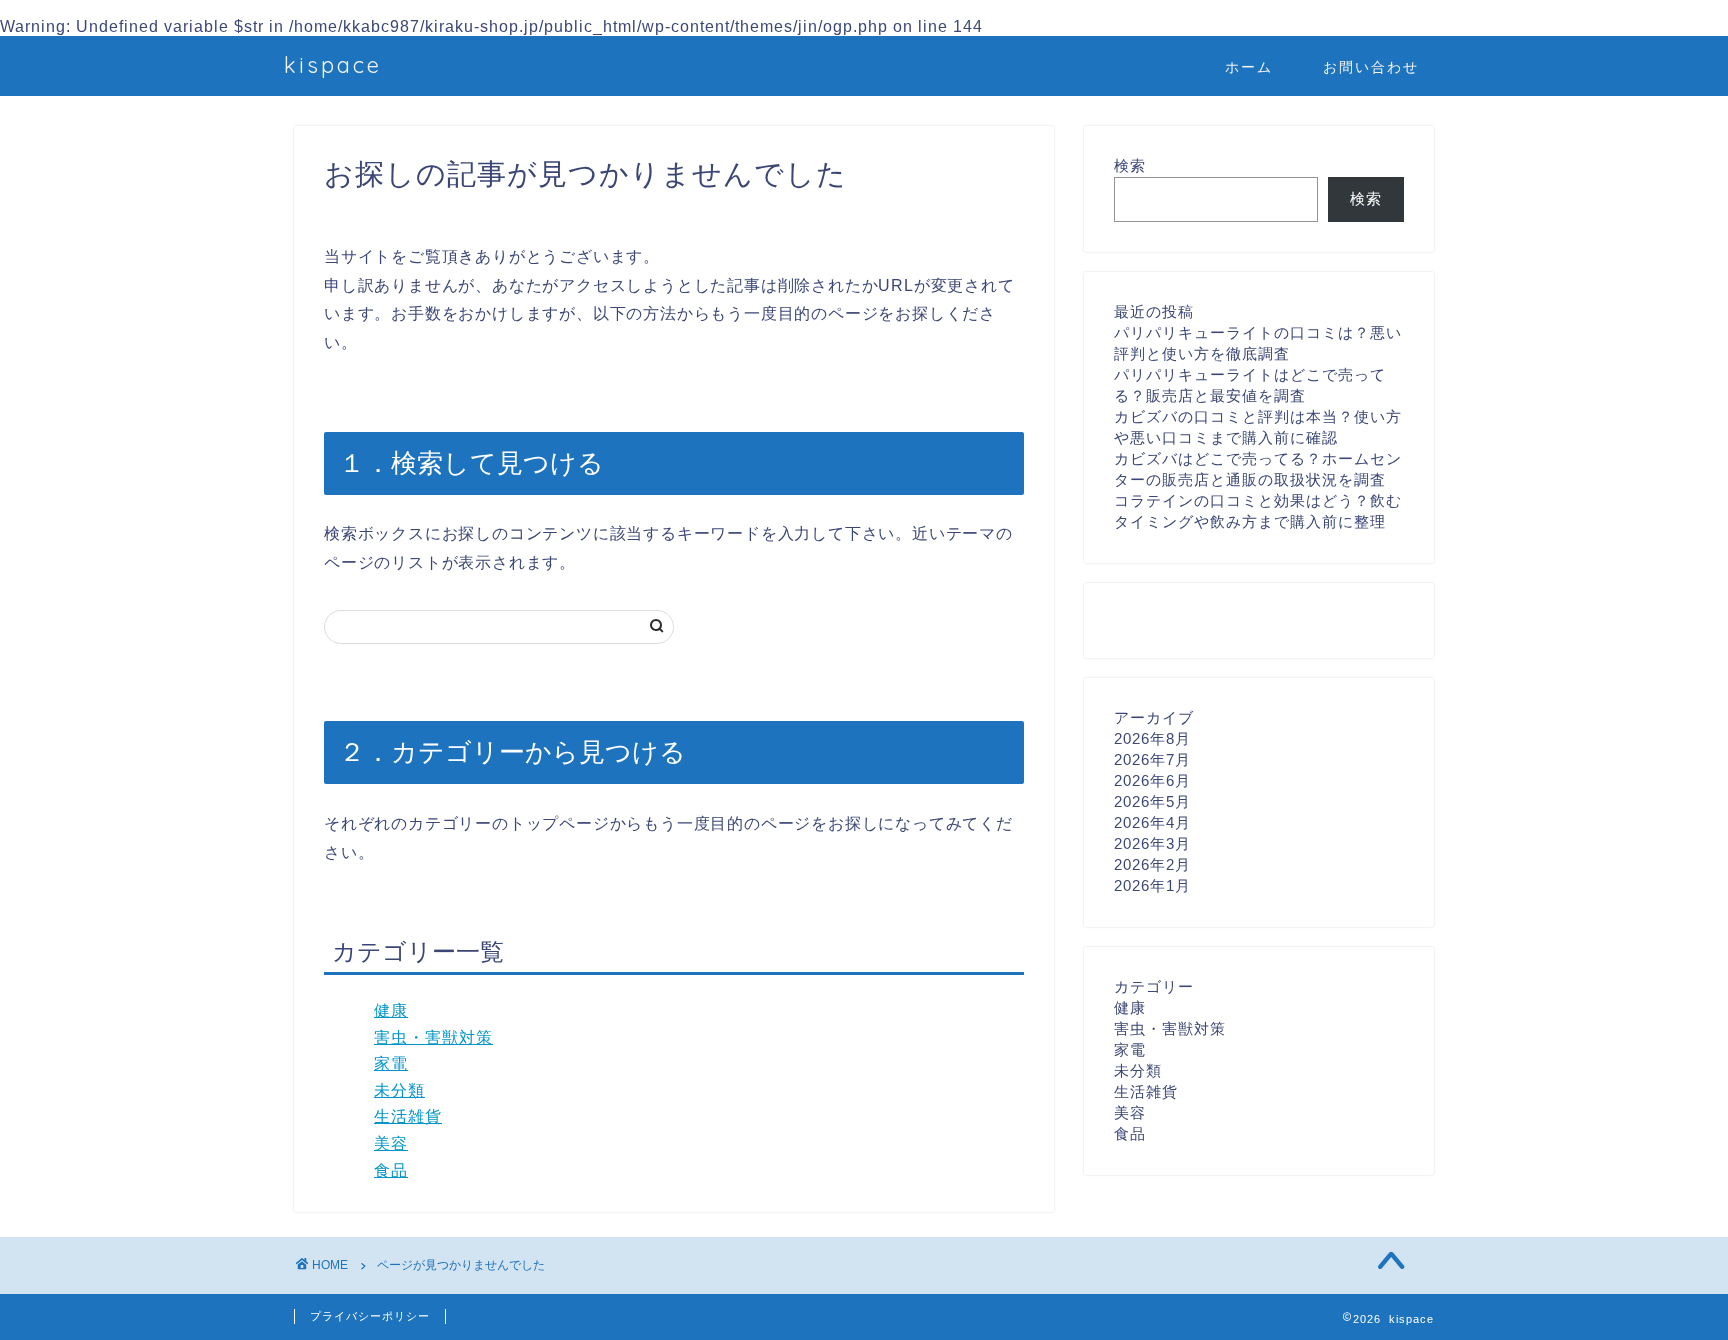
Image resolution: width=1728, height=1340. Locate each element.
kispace (333, 64)
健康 (391, 1010)
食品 (391, 1170)
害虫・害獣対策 (433, 1037)
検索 (1130, 165)
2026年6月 (1152, 780)
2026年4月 (1152, 822)
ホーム (1249, 67)
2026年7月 (1152, 759)
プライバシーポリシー (370, 1316)
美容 (391, 1143)
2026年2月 (1152, 864)
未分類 (399, 1090)
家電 (391, 1063)
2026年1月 (1152, 885)
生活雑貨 (408, 1116)
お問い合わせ (1371, 67)
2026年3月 (1152, 843)
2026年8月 (1152, 738)
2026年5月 (1152, 801)
